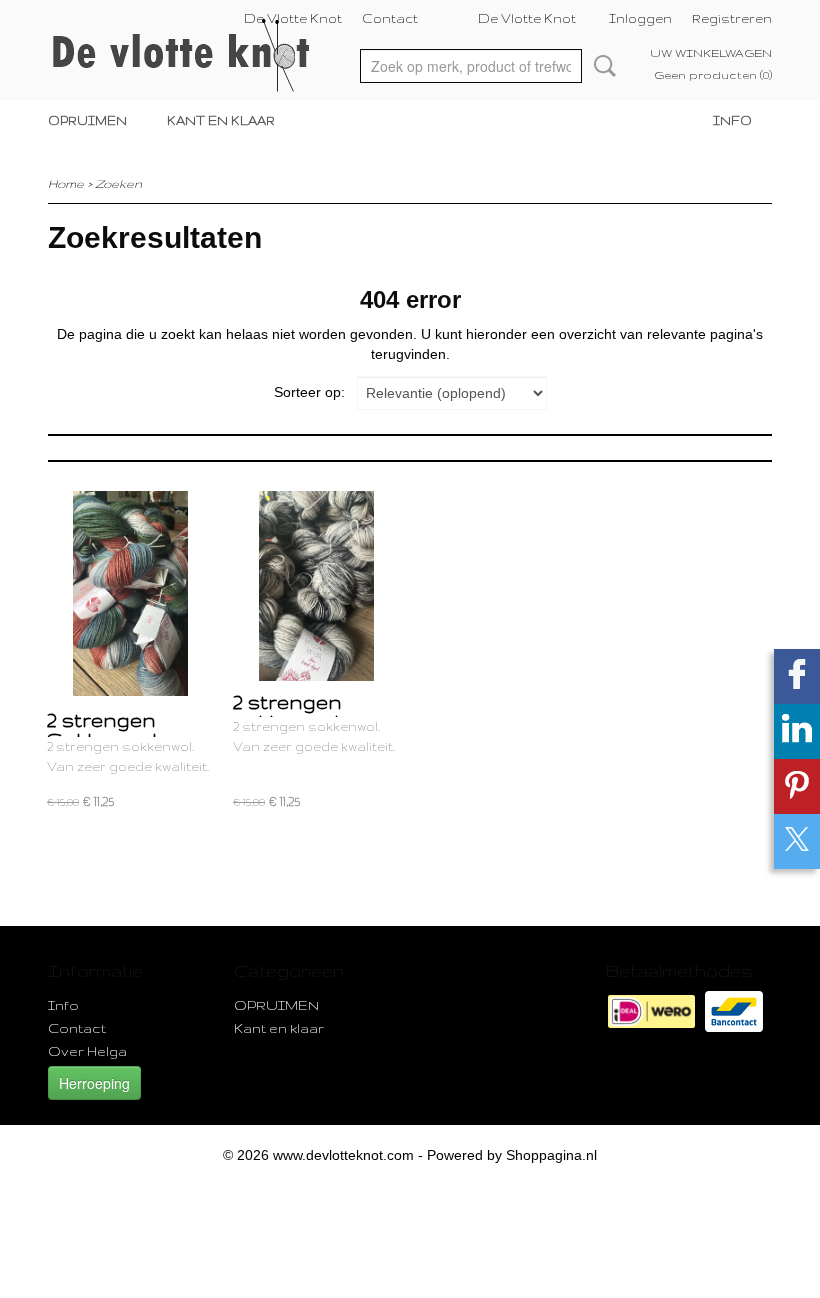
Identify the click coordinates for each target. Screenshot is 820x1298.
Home (66, 183)
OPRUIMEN (87, 120)
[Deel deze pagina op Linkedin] (797, 731)
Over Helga (87, 1051)
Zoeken (601, 66)
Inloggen (640, 18)
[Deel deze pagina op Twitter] (797, 841)
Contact (390, 18)
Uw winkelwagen (711, 53)
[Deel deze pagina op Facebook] (797, 676)
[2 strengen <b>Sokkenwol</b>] (130, 593)
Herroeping (94, 1083)
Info (732, 120)
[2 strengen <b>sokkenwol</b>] (316, 593)
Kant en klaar (221, 120)
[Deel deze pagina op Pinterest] (797, 786)
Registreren (732, 18)
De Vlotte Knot (293, 18)
